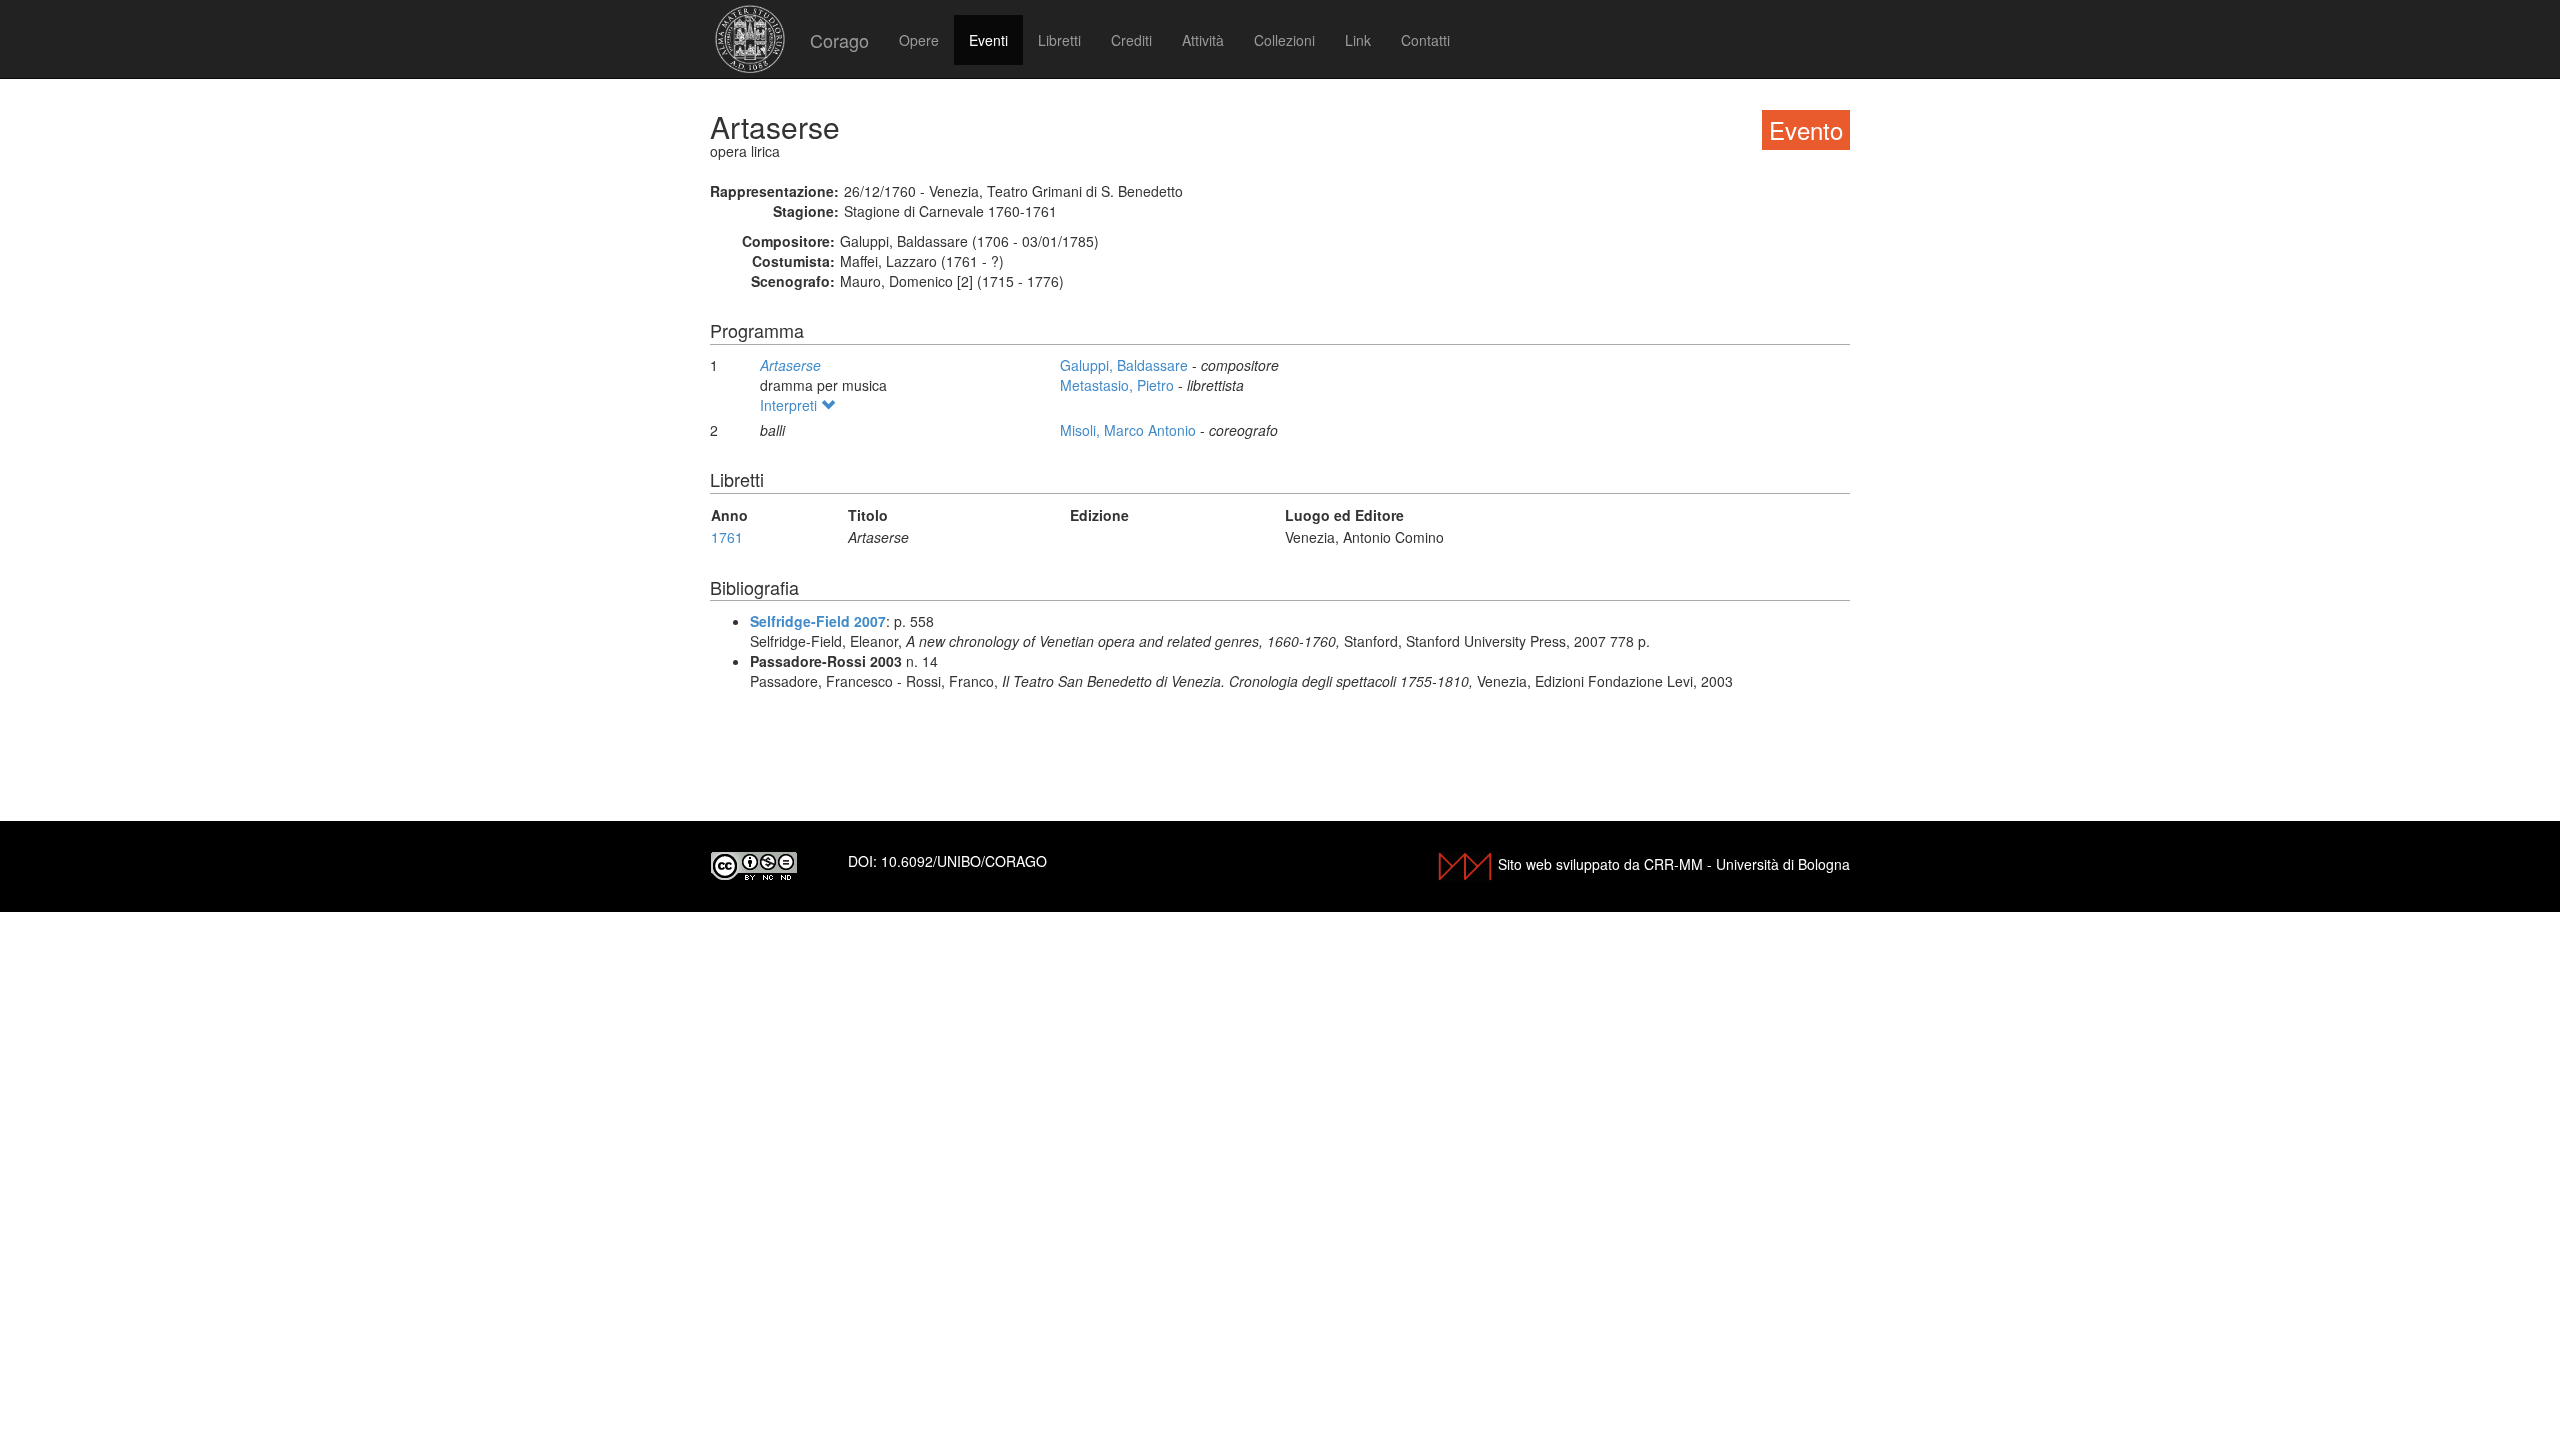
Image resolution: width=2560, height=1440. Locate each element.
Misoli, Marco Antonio (1130, 430)
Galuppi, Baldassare (1126, 365)
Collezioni (1284, 40)
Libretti (1059, 40)
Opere (919, 40)
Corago (839, 40)
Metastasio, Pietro (1119, 385)
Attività (1203, 40)
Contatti (1425, 40)
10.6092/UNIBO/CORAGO (964, 861)
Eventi (988, 40)
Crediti (1131, 40)
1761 (727, 537)
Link (1358, 40)
